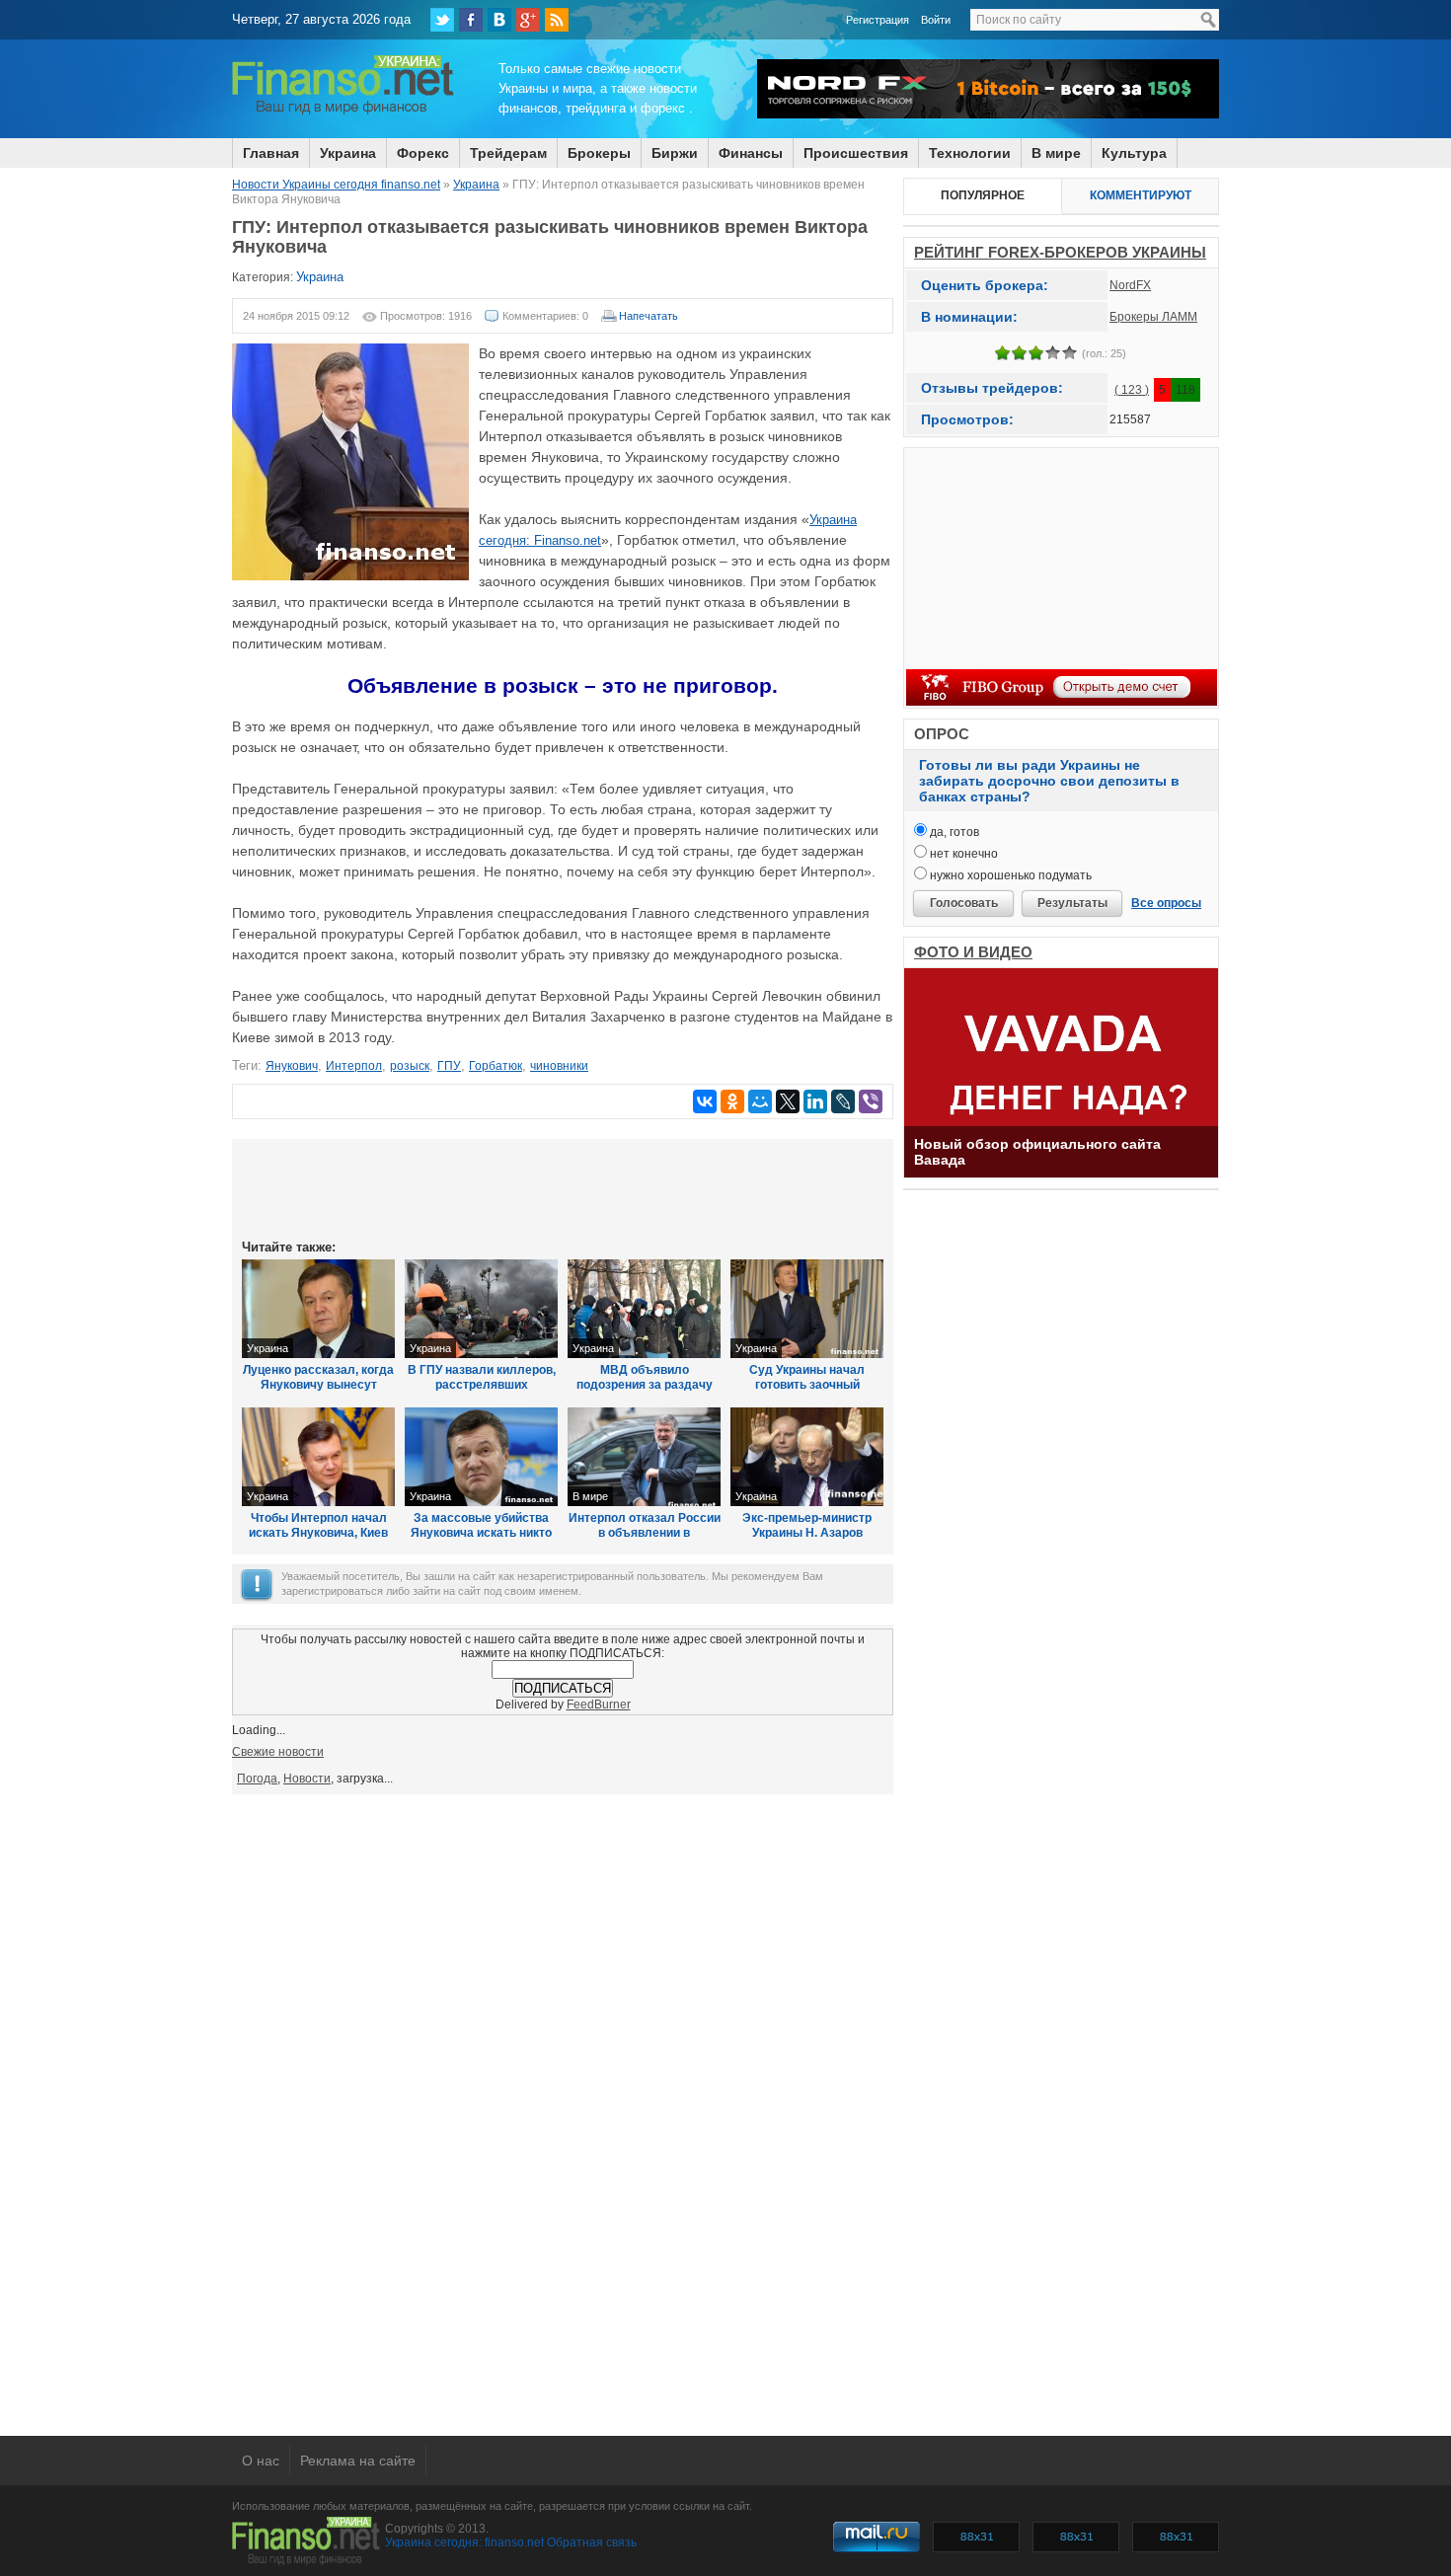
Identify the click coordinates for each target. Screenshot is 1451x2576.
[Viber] (871, 1101)
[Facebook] (471, 20)
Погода (257, 1779)
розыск (410, 1066)
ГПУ (449, 1066)
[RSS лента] (557, 20)
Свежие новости (278, 1752)
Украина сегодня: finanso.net (464, 2542)
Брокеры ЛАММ (1153, 317)
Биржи (675, 153)
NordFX (1130, 285)
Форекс (423, 153)
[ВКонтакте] (499, 20)
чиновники (559, 1066)
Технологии (970, 153)
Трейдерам (508, 153)
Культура (1134, 153)
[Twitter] (442, 20)
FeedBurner (599, 1705)
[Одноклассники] (732, 1101)
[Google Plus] (528, 20)
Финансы (751, 153)
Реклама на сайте (358, 2461)
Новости (307, 1779)
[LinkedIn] (815, 1101)
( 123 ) (1132, 390)
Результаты (1072, 903)
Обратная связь (592, 2542)
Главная (271, 153)
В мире (1056, 153)
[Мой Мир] (760, 1101)
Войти (936, 20)
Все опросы (1166, 903)
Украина (348, 153)
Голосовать (964, 903)
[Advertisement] (563, 1187)
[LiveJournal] (843, 1101)
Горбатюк (496, 1066)
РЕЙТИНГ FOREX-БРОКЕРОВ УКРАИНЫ (1060, 252)
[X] (788, 1101)
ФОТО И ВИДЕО (973, 952)
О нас (261, 2461)
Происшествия (856, 153)
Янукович (292, 1066)
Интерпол (354, 1066)
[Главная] (343, 112)
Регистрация (878, 20)
